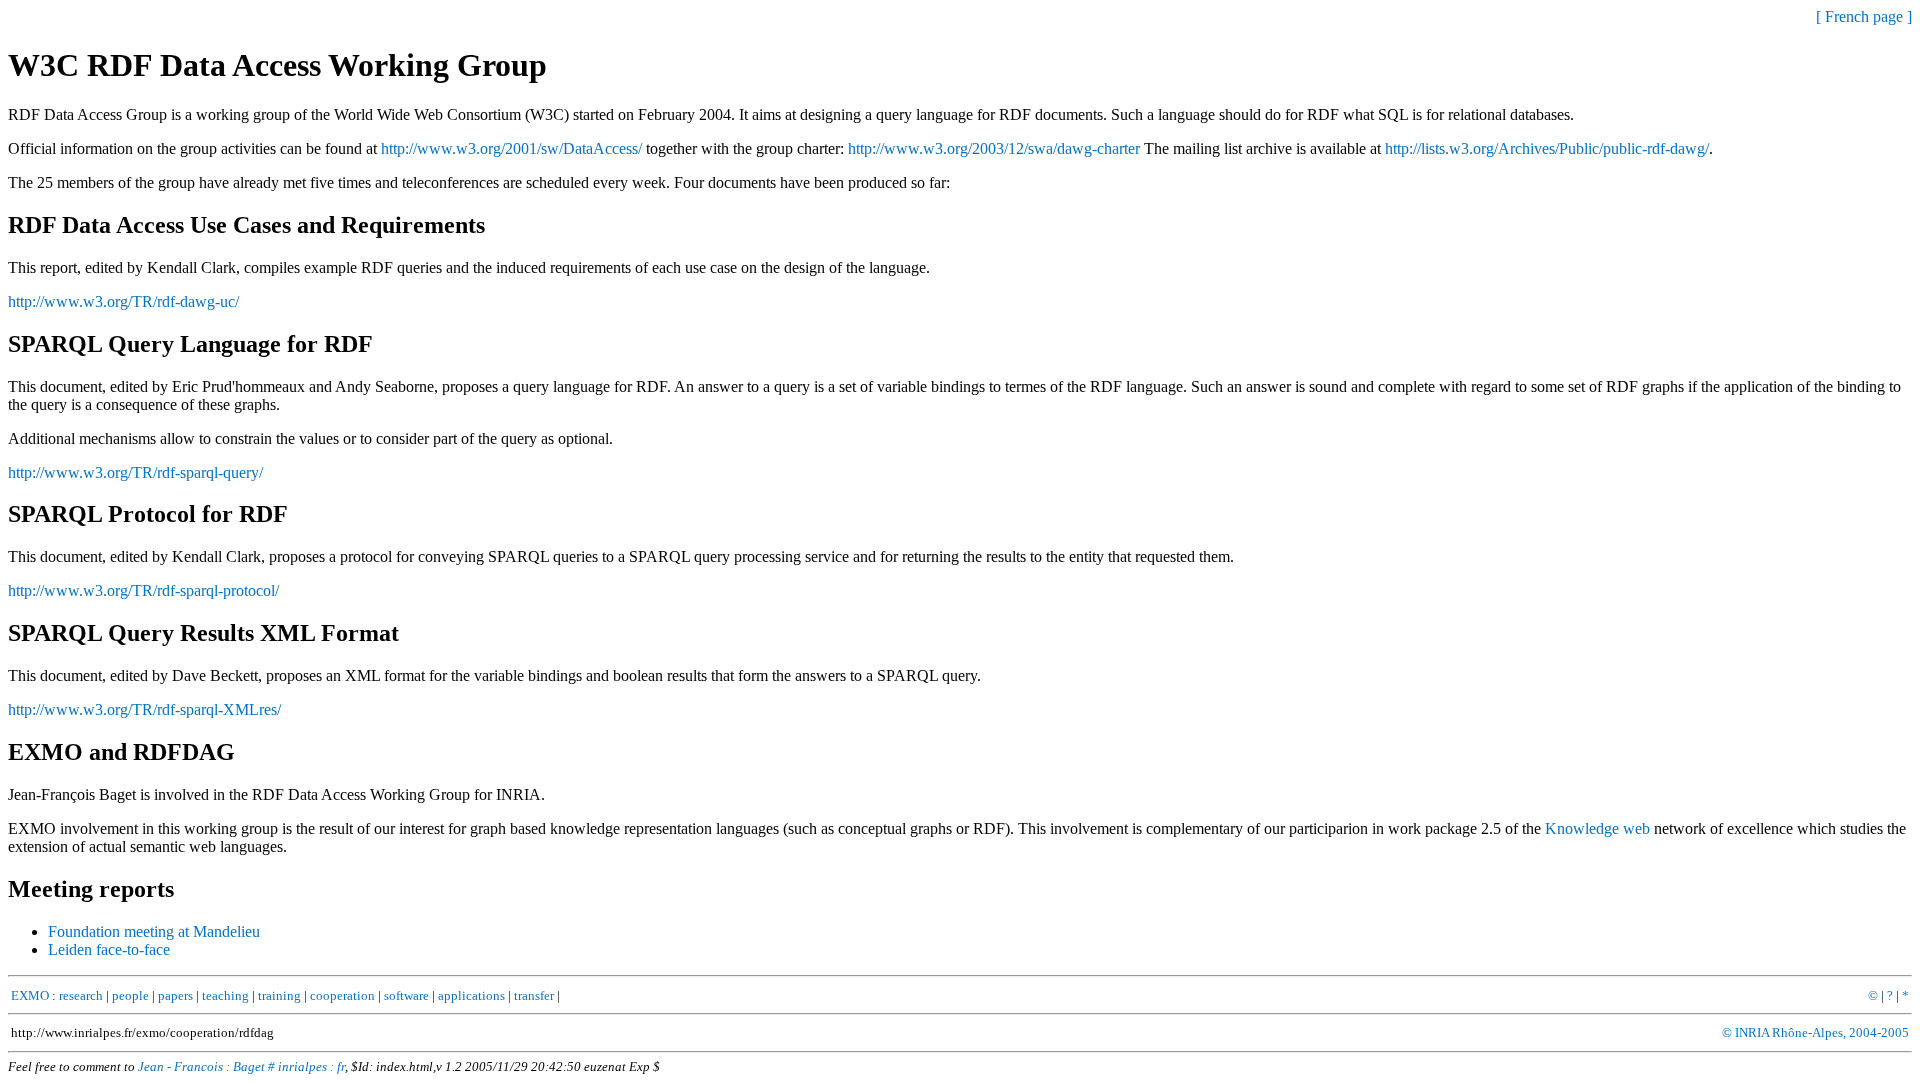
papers (175, 995)
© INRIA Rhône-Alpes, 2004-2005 (1815, 1032)
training (279, 995)
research (81, 995)
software (406, 995)
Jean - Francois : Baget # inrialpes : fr (241, 1066)
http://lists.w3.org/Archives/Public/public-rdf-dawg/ (1547, 148)
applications (471, 995)
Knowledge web (1597, 828)
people (130, 995)
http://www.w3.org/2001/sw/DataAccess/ (511, 148)
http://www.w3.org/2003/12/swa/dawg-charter (994, 148)
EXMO (30, 995)
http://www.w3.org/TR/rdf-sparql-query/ (135, 472)
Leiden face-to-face (109, 949)
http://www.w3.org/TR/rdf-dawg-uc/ (123, 301)
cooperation (342, 995)
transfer (534, 995)
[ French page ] (1864, 16)
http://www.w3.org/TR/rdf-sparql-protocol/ (143, 590)
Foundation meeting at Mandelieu (154, 931)
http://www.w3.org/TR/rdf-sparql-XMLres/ (144, 709)
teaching (225, 995)
